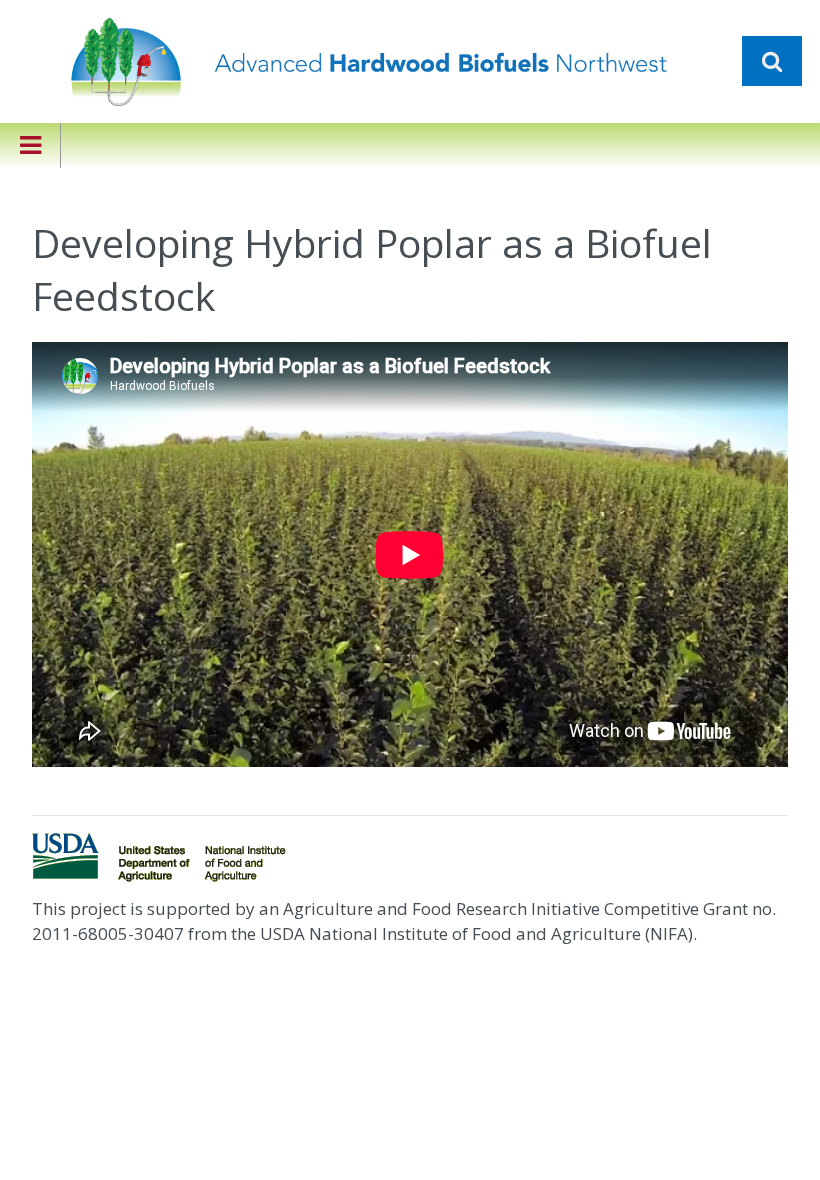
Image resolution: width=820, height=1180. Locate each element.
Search (772, 61)
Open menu (30, 145)
